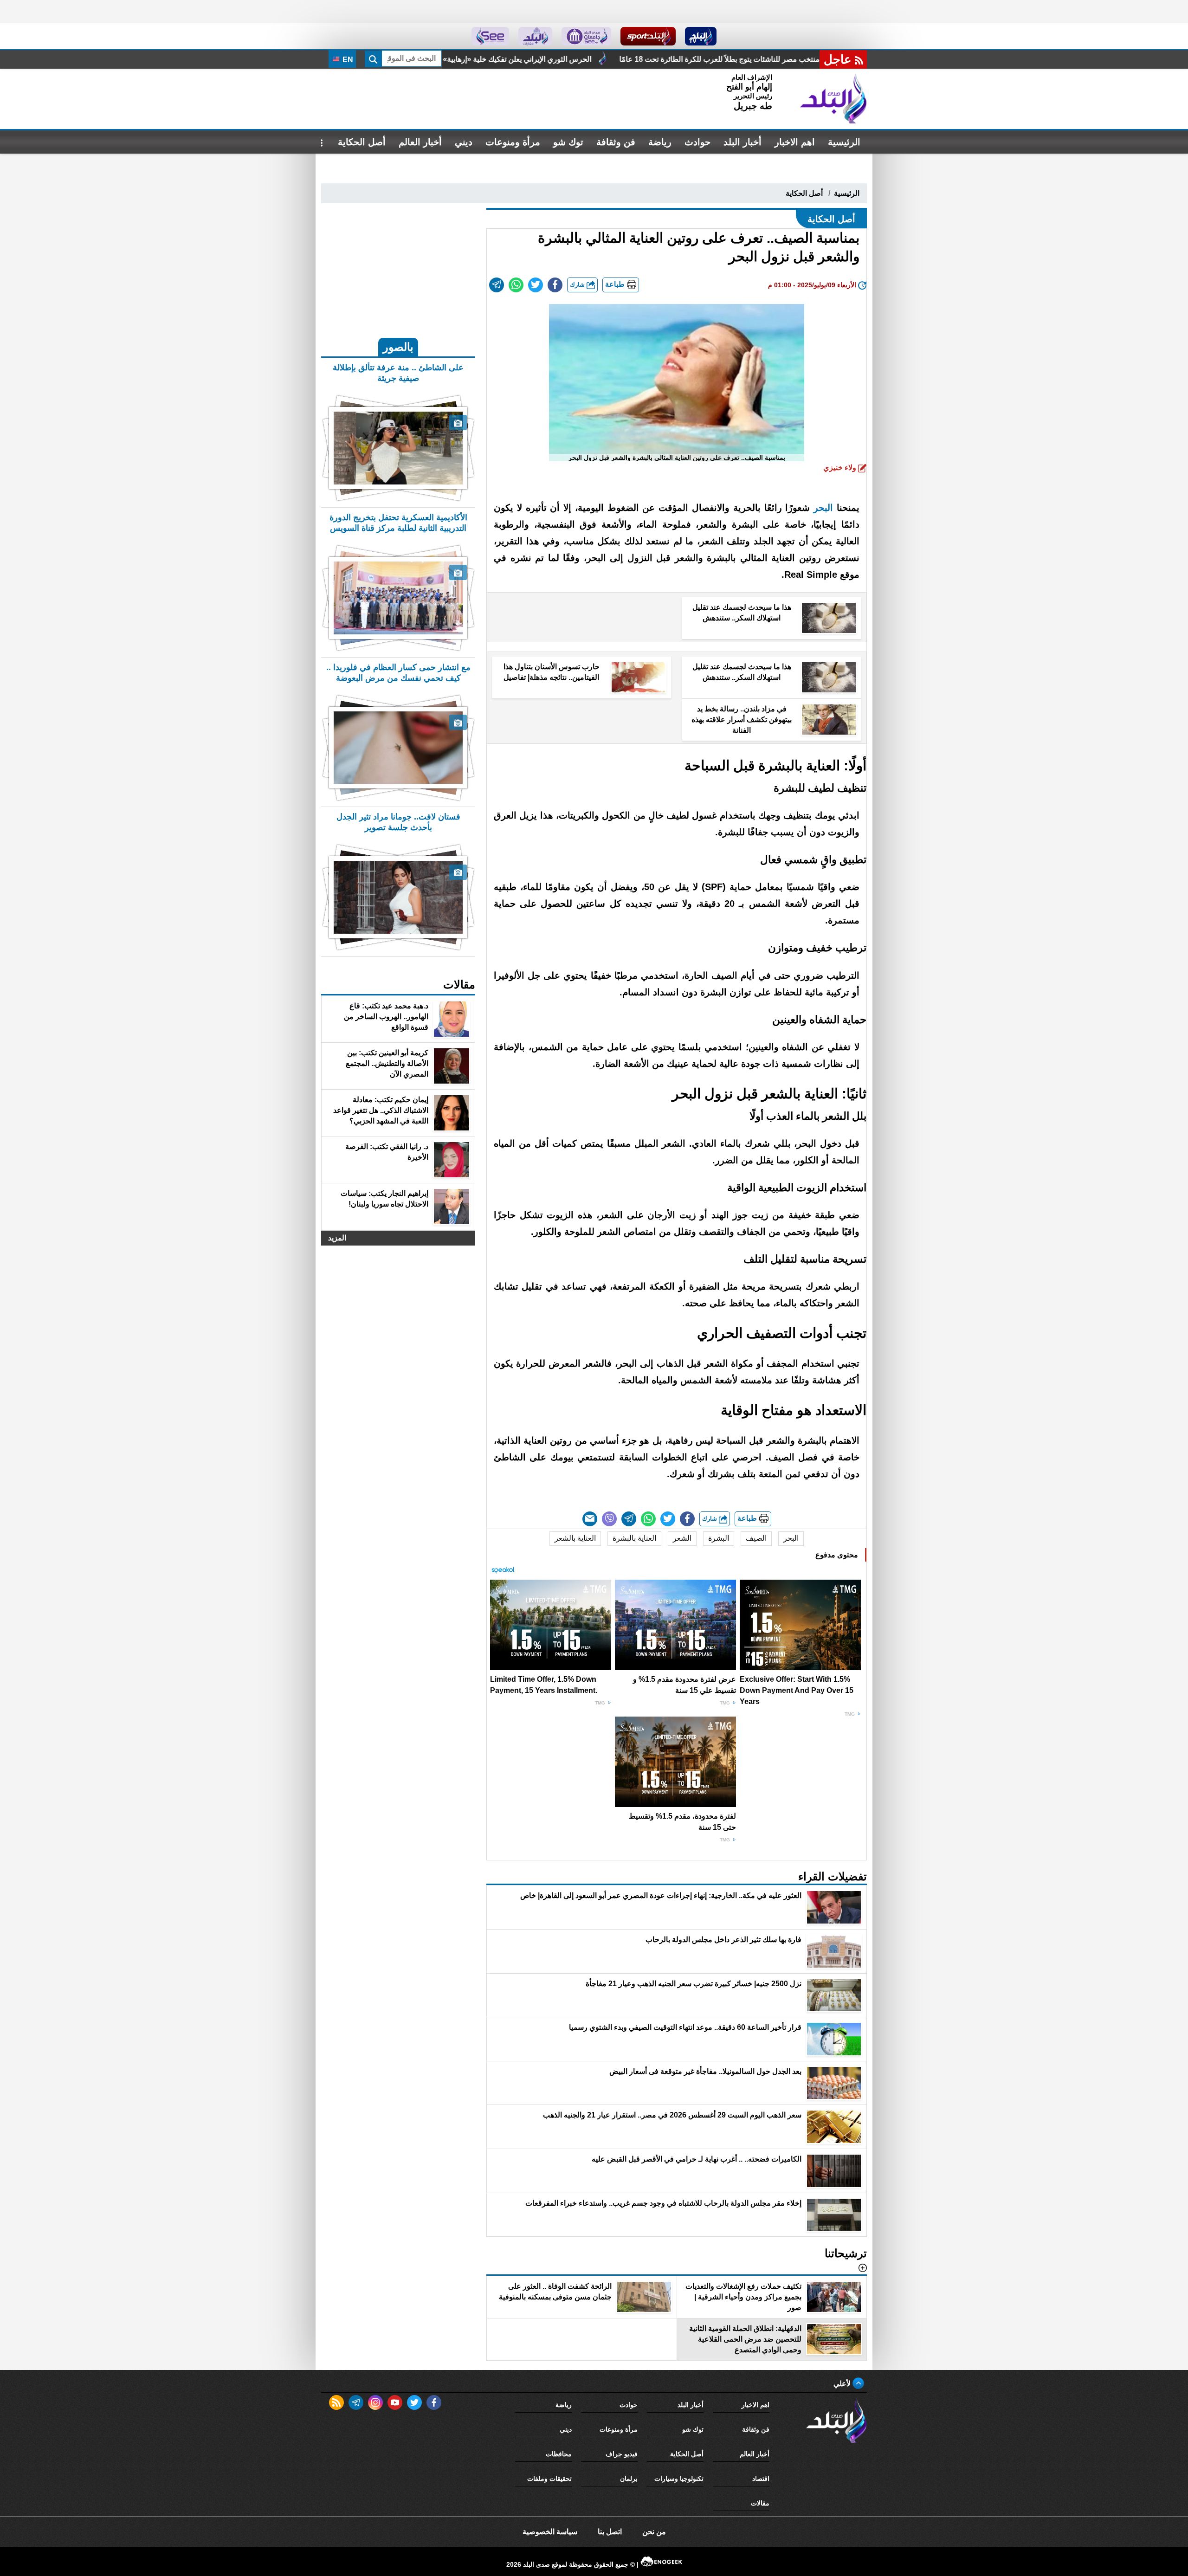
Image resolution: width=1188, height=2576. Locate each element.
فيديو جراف (622, 2454)
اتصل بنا (610, 2532)
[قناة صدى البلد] (701, 36)
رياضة (660, 142)
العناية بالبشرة (634, 1538)
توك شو (568, 142)
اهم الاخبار (795, 142)
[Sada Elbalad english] (490, 36)
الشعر (682, 1538)
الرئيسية (844, 142)
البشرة (719, 1538)
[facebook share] (555, 285)
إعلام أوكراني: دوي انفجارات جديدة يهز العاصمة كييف (452, 59)
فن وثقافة (616, 142)
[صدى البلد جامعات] (586, 36)
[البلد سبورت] (648, 36)
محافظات (559, 2454)
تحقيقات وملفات (549, 2479)
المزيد (337, 1238)
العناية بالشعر (575, 1538)
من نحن (654, 2532)
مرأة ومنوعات (513, 142)
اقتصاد (761, 2479)
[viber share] (609, 1519)
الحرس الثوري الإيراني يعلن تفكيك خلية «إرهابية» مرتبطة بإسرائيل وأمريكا (673, 59)
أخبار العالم (420, 142)
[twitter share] (536, 285)
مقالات (760, 2503)
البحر (821, 508)
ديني (464, 142)
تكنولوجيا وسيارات (679, 2479)
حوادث (697, 142)
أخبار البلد (742, 142)
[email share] (497, 285)
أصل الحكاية (362, 142)
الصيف (756, 1538)
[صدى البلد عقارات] (535, 36)
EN (347, 60)
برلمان (629, 2479)
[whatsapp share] (516, 285)
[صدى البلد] (833, 99)
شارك (578, 285)
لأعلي (843, 2384)
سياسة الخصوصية (550, 2532)
